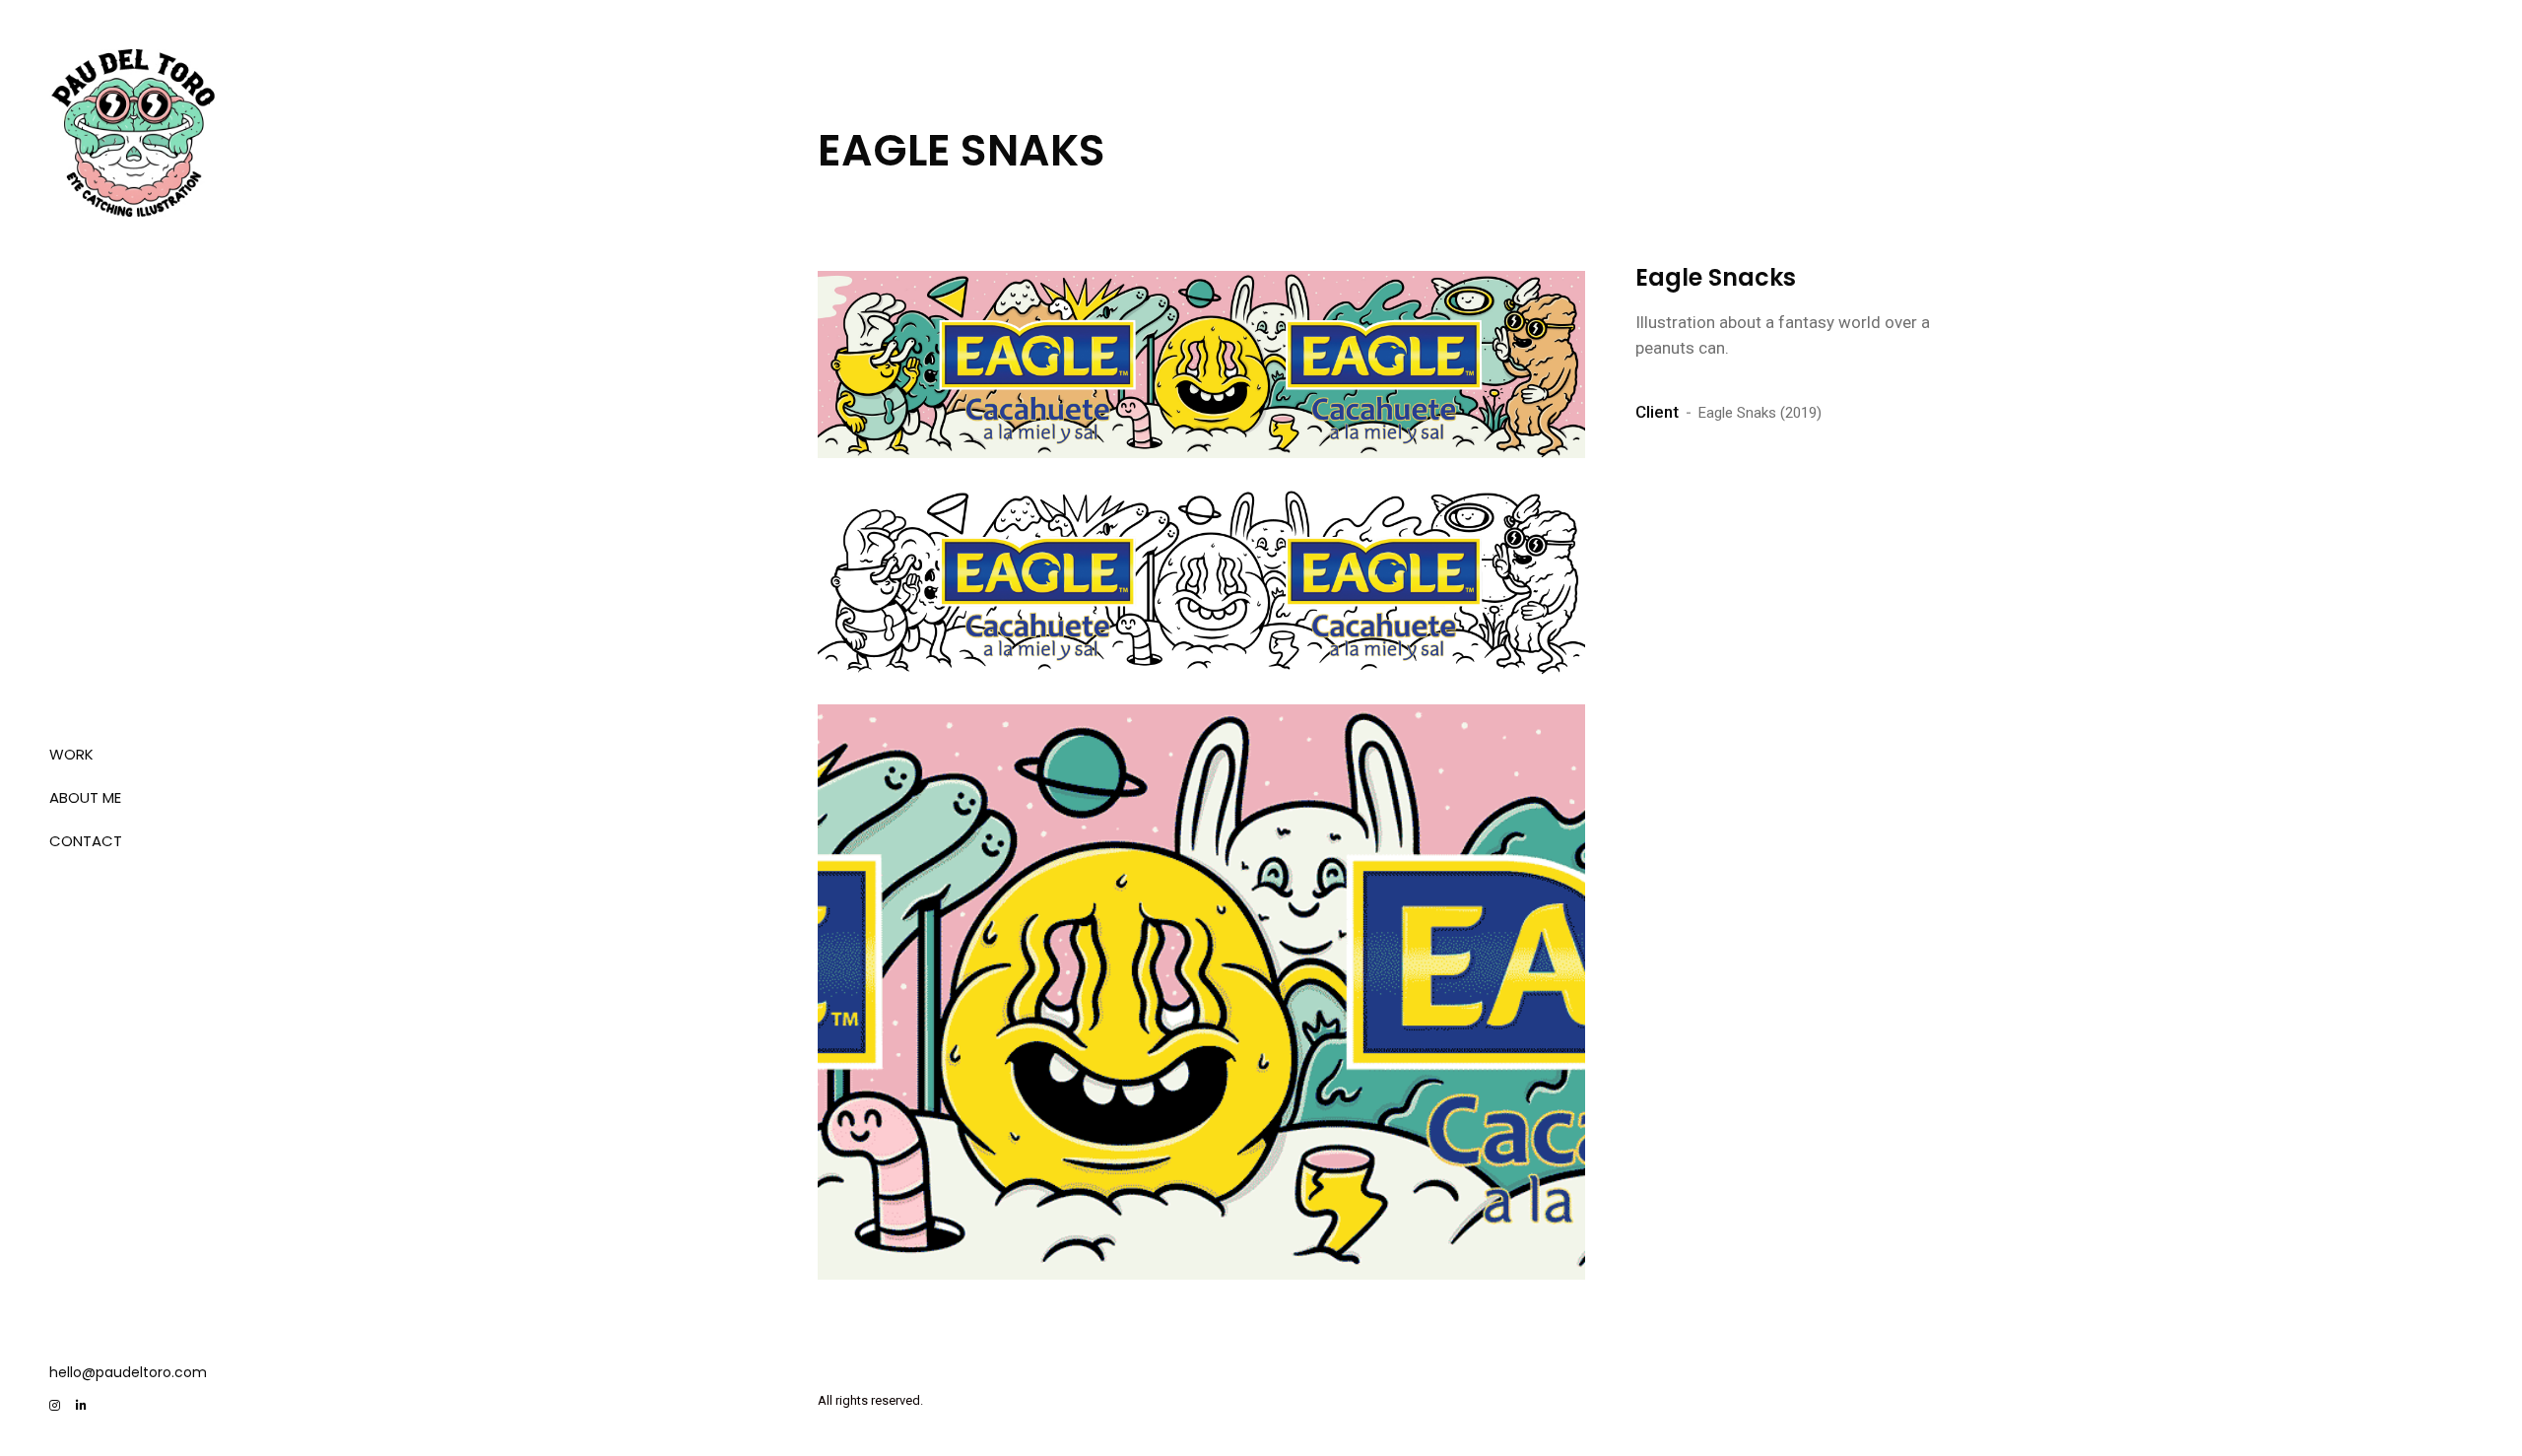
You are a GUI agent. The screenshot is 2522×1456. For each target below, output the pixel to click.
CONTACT (86, 841)
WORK (71, 754)
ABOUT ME (85, 797)
